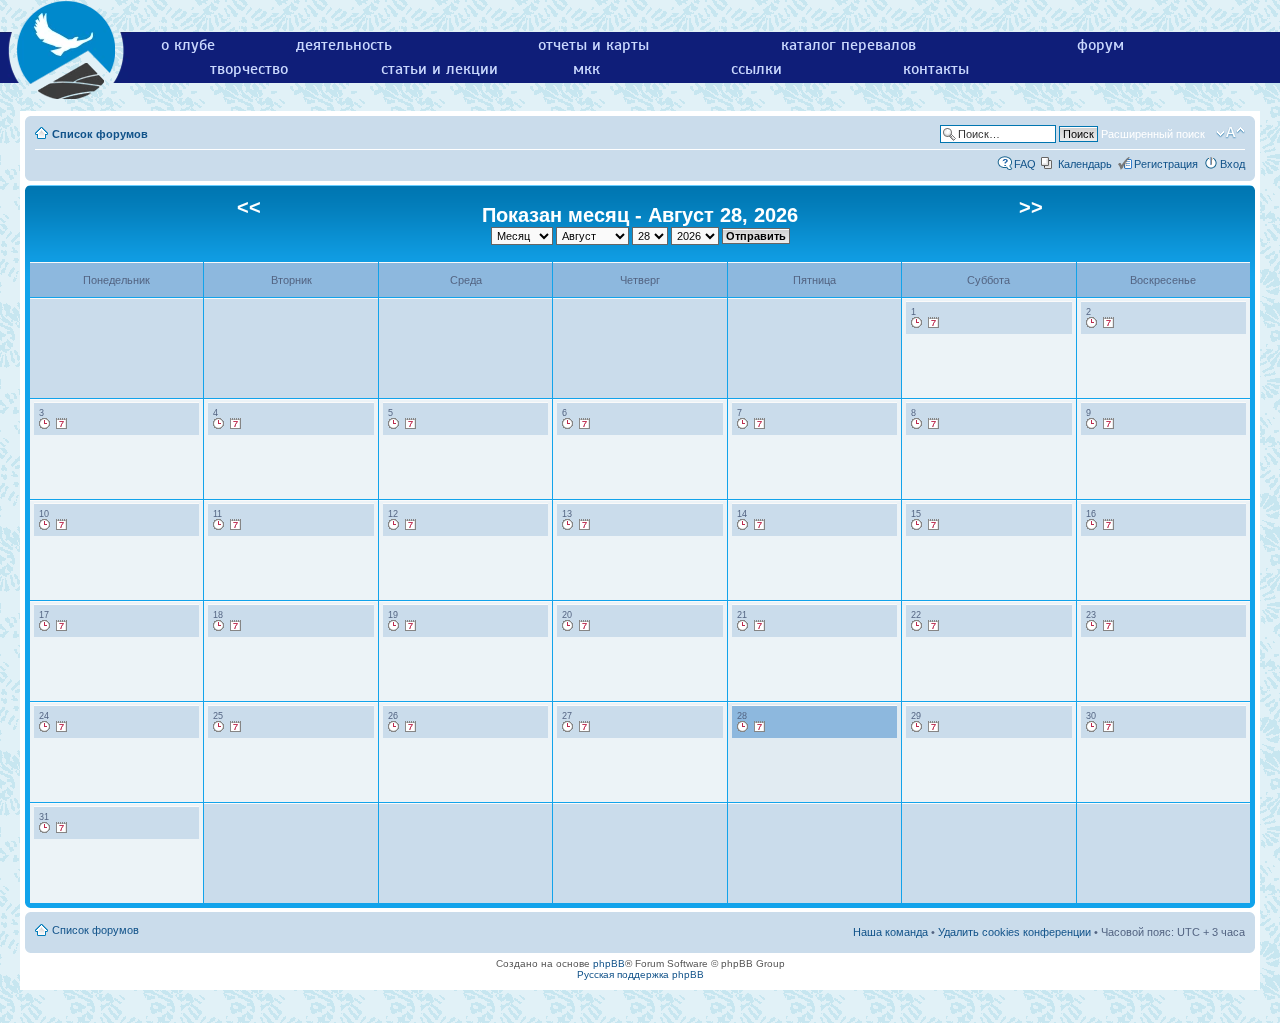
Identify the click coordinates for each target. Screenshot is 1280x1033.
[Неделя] (934, 323)
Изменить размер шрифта (1230, 133)
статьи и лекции (439, 69)
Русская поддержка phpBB (640, 974)
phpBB (609, 963)
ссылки (756, 69)
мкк (586, 69)
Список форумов (100, 134)
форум (1100, 45)
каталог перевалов (848, 45)
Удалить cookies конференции (1014, 932)
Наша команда (890, 932)
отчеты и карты (593, 45)
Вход (1232, 164)
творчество (249, 69)
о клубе (188, 45)
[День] (917, 323)
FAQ (1025, 164)
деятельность (344, 45)
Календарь (1085, 164)
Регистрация (1166, 164)
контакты (936, 69)
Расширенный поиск (1153, 134)
